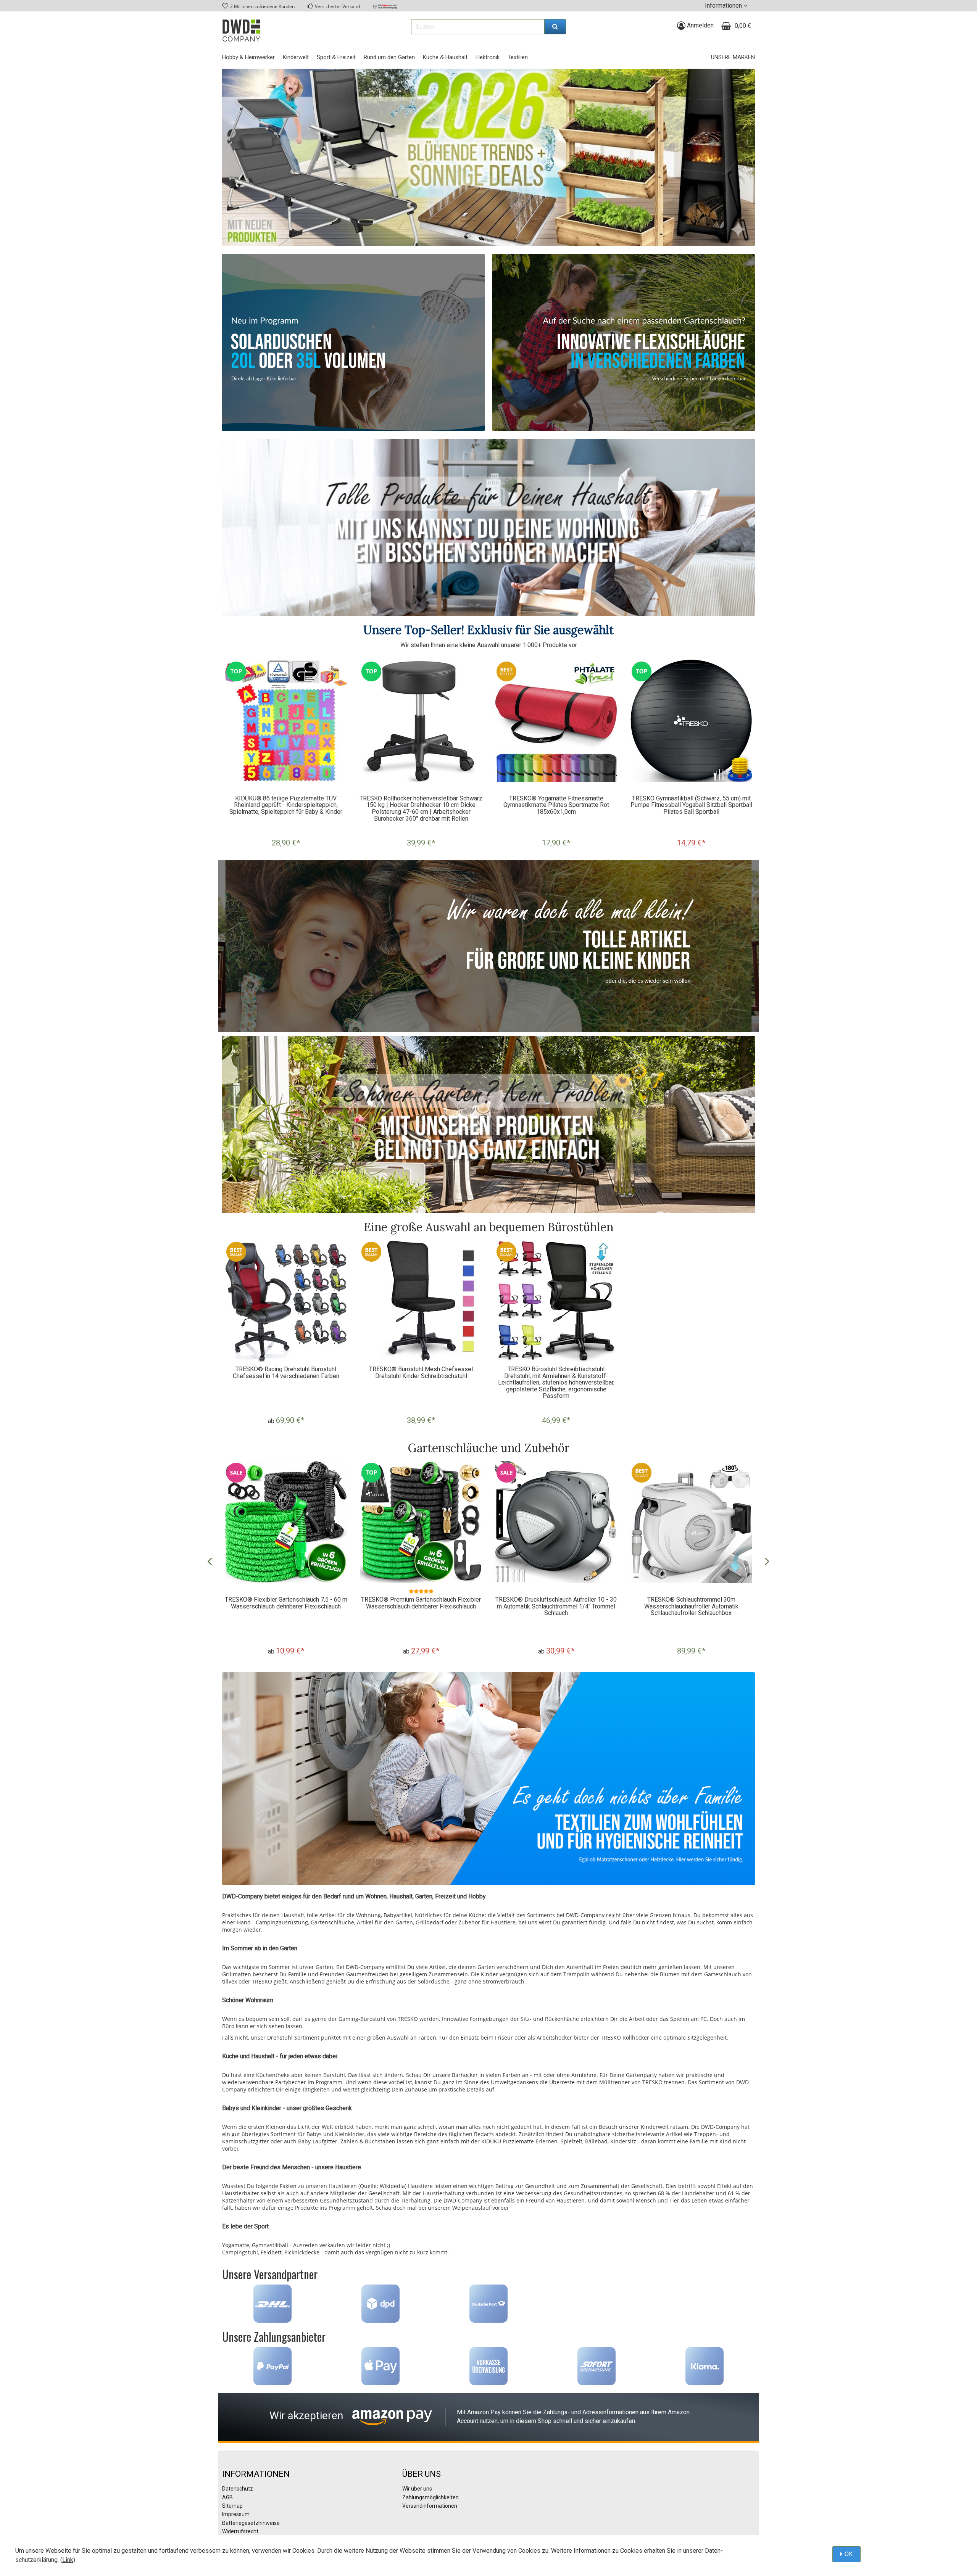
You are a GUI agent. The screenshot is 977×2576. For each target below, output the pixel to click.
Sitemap (232, 2506)
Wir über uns (417, 2489)
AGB (227, 2497)
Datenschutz (238, 2489)
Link (68, 2560)
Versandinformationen (430, 2506)
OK (849, 2554)
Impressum (236, 2514)
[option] (286, 757)
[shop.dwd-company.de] (241, 31)
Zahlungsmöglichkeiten (430, 2497)
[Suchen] (555, 27)
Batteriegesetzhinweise (251, 2523)
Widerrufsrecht (240, 2531)
